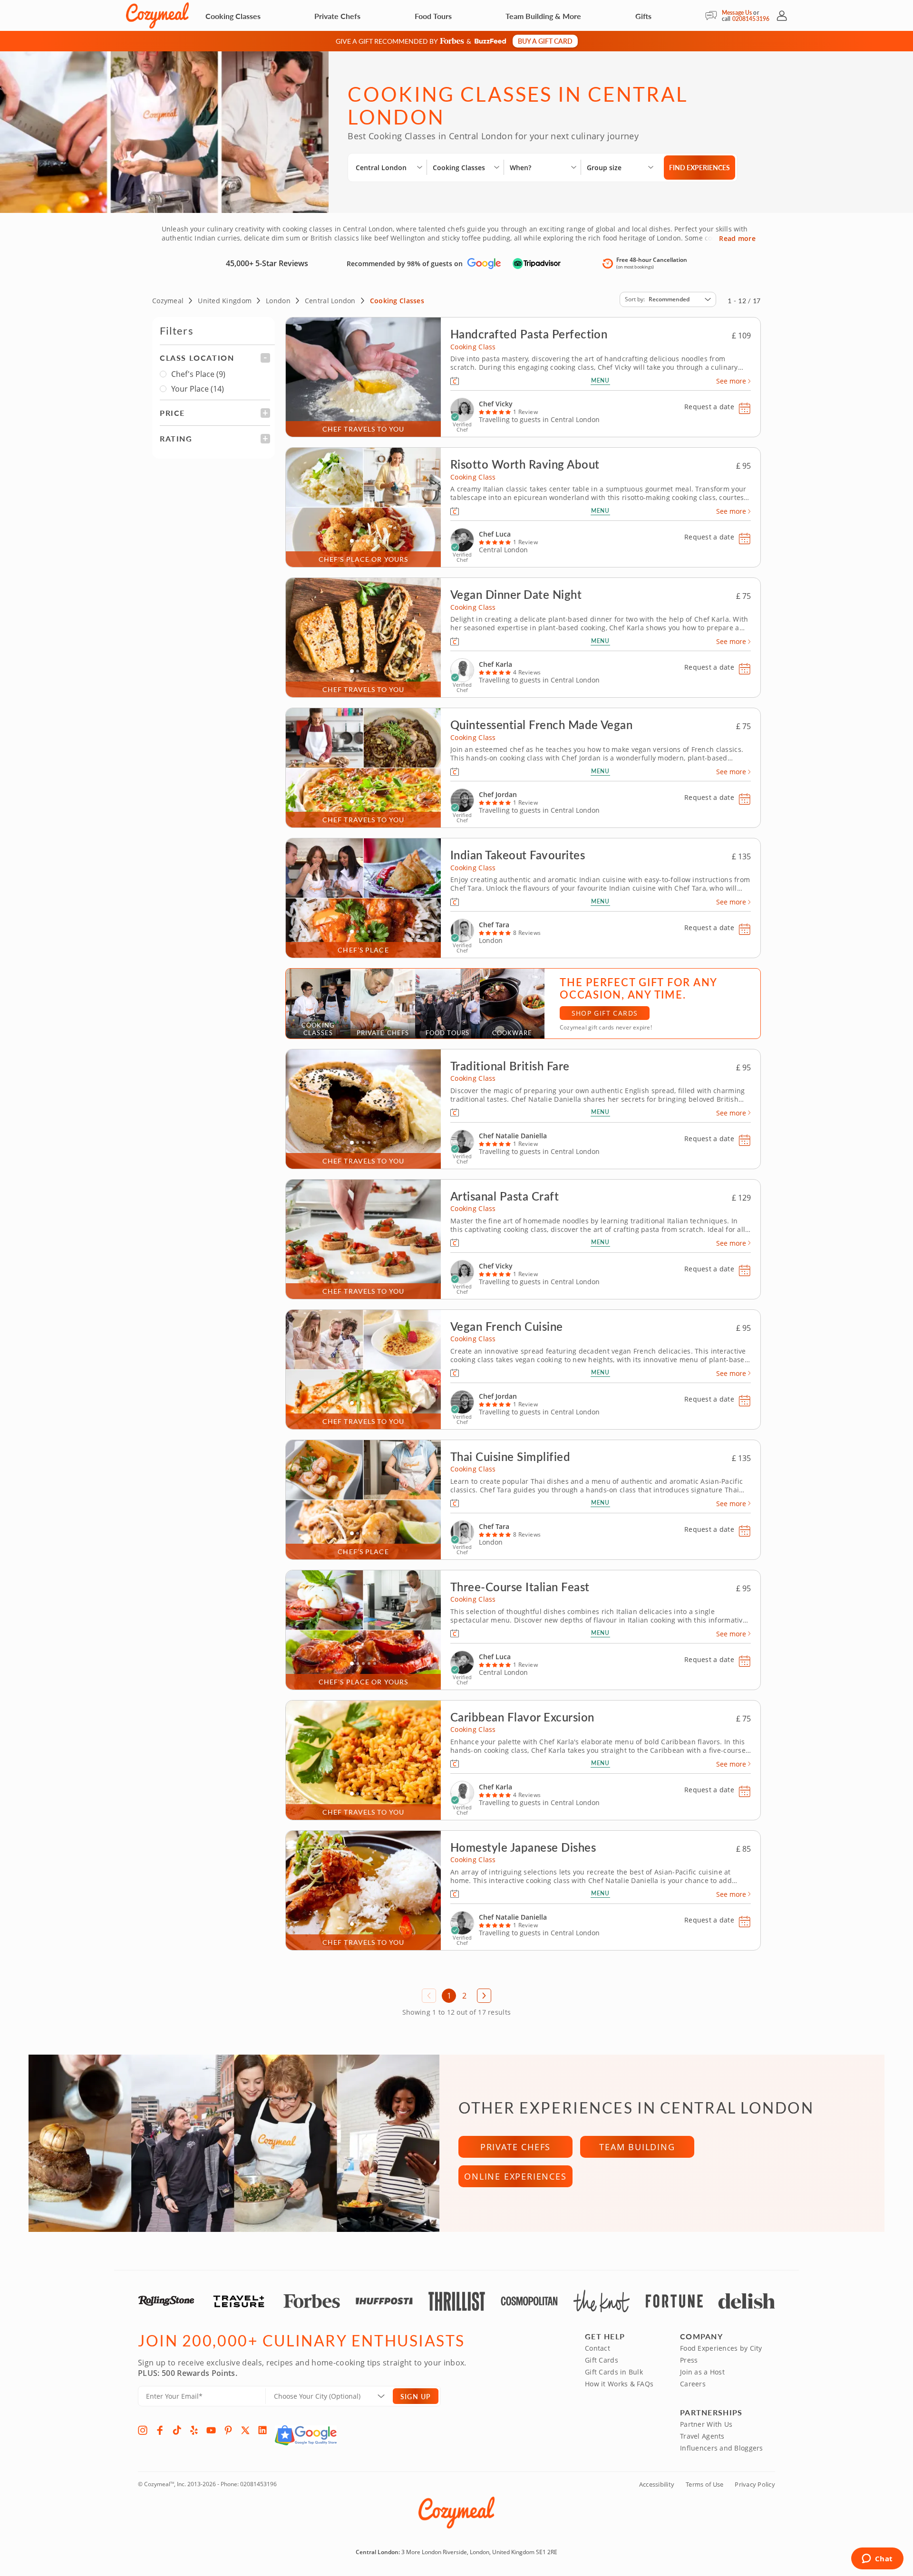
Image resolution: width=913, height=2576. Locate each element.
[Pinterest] (228, 2430)
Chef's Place (198, 374)
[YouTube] (211, 2430)
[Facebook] (160, 2430)
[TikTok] (177, 2430)
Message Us (737, 13)
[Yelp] (194, 2430)
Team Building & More (543, 16)
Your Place (198, 389)
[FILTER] (215, 358)
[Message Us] (714, 16)
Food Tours (433, 16)
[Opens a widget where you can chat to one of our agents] (877, 2559)
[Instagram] (143, 2430)
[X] (245, 2430)
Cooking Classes (233, 16)
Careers (693, 2384)
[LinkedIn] (262, 2430)
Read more (737, 239)
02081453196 (751, 19)
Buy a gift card (545, 41)
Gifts (643, 16)
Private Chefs (337, 16)
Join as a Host (702, 2372)
